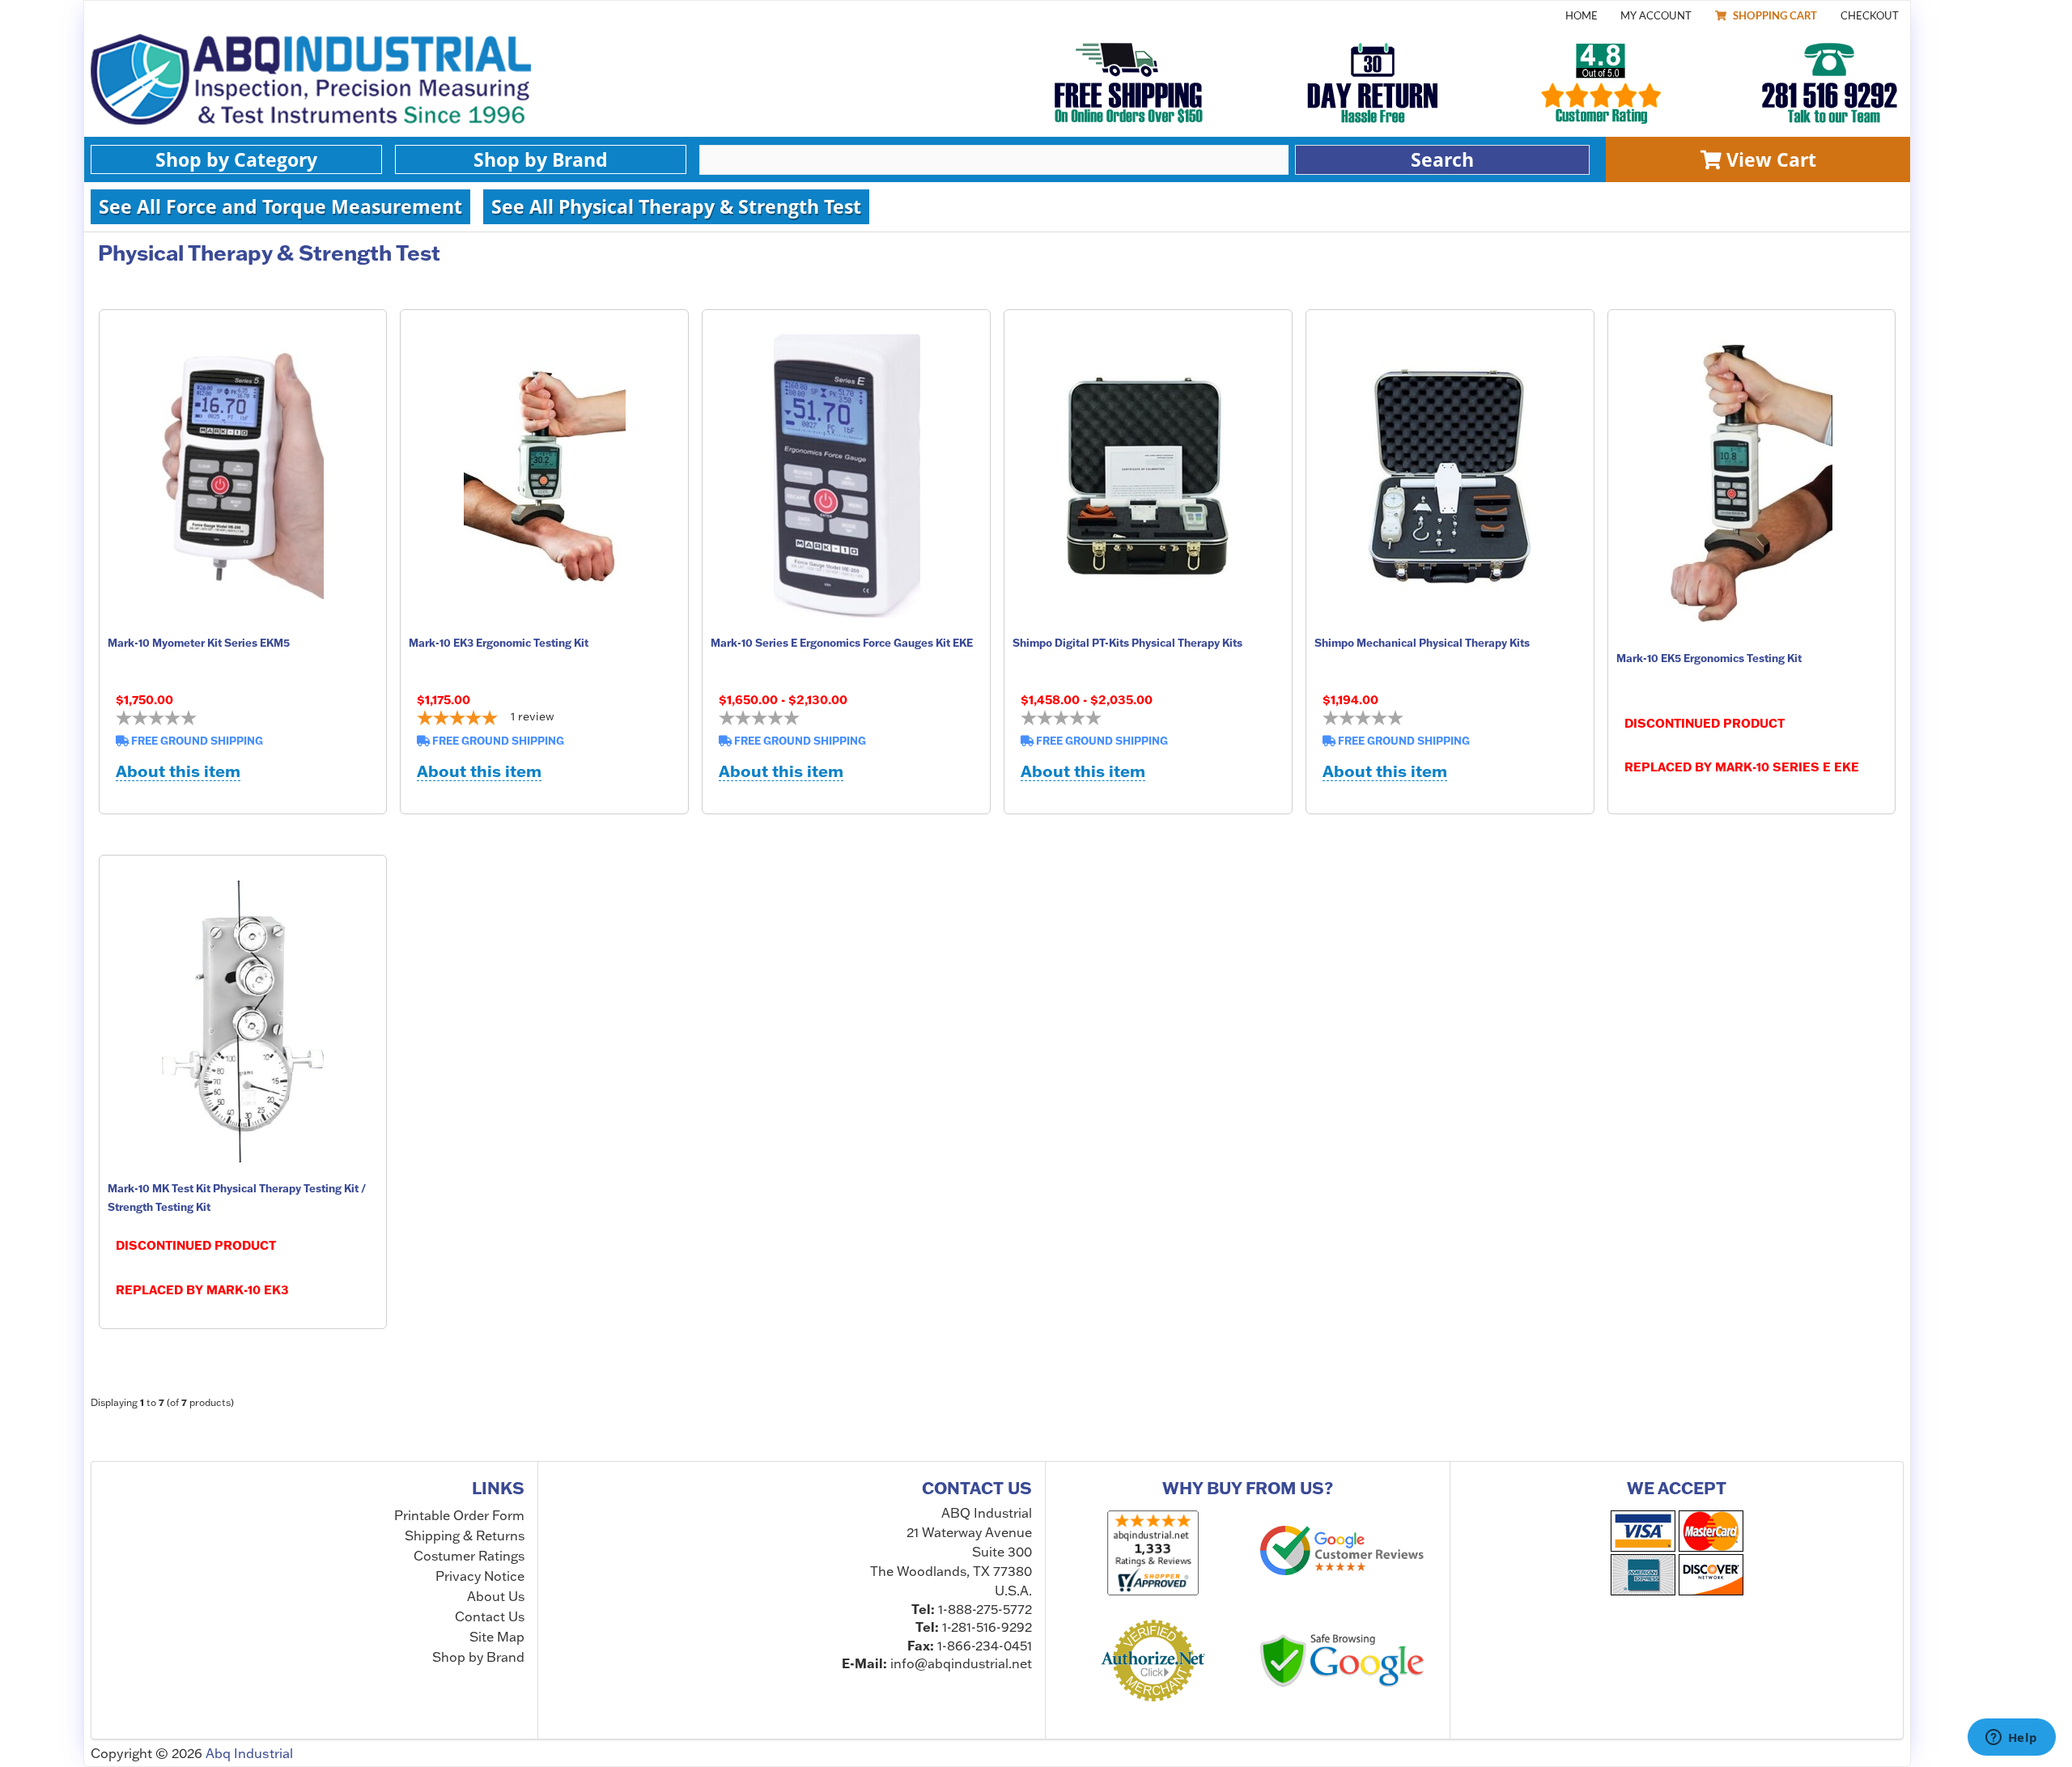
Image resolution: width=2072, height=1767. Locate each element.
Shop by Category (236, 159)
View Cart (1769, 160)
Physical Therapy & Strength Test (269, 253)
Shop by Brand (541, 159)
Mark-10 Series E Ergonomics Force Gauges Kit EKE (842, 643)
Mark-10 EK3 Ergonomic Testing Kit (499, 643)
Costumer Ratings (469, 1556)
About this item (178, 772)
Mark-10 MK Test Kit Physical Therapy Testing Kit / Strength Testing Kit (237, 1197)
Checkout (1870, 16)
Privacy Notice (480, 1576)
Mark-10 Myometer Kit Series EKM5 (199, 643)
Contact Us (490, 1616)
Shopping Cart (1774, 16)
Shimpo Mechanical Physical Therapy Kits (1422, 643)
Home (1582, 16)
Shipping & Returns (465, 1536)
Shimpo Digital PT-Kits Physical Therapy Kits (1127, 643)
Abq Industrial (249, 1753)
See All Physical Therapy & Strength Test (676, 206)
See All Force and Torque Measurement (280, 206)
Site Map (497, 1637)
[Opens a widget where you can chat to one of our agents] (2011, 1739)
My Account (1656, 16)
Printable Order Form (459, 1516)
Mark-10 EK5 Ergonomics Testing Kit (1709, 658)
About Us (496, 1596)
